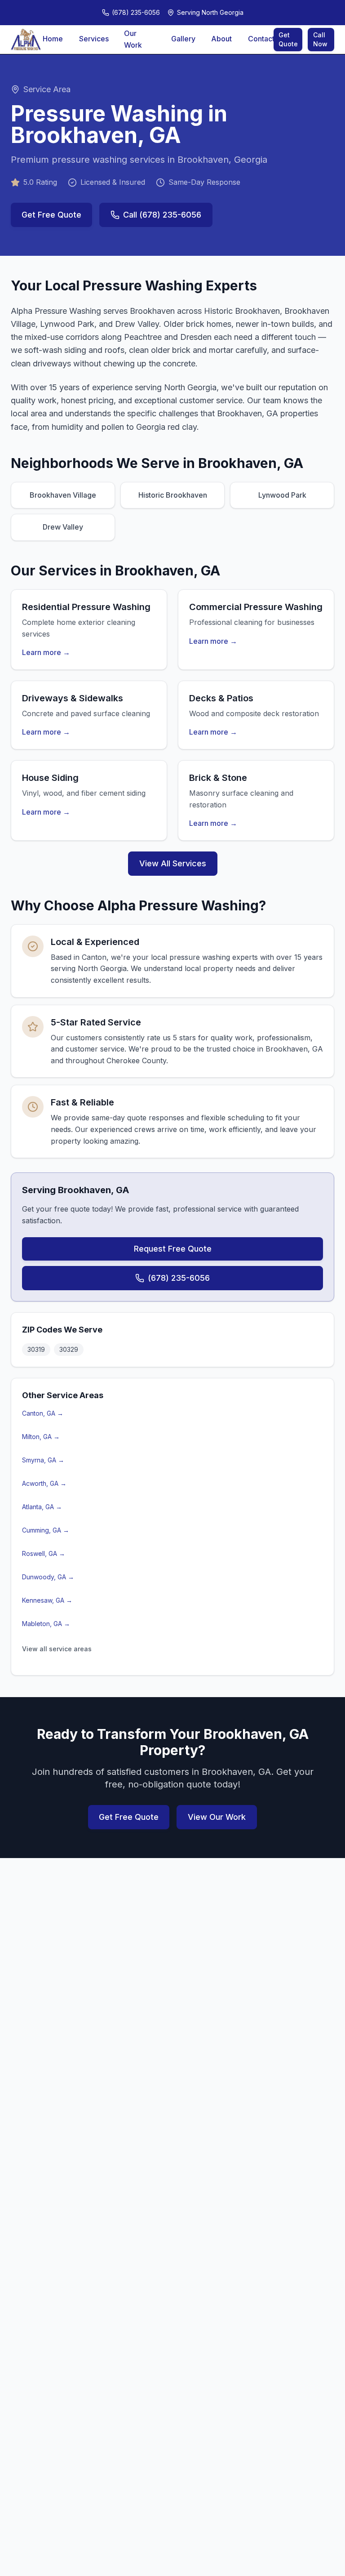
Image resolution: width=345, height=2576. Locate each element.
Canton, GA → (43, 1413)
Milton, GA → (41, 1437)
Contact (261, 39)
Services (93, 39)
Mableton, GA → (46, 1624)
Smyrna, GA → (43, 1460)
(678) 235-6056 (179, 1278)
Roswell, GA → (44, 1553)
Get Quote (288, 39)
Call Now (320, 39)
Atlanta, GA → (42, 1507)
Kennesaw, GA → (47, 1600)
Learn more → (46, 652)
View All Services (173, 863)
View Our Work (217, 1817)
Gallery (183, 39)
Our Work (133, 39)
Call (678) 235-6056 (162, 215)
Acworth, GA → (44, 1483)
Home (53, 39)
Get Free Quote (51, 215)
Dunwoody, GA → (48, 1577)
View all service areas (57, 1649)
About (221, 39)
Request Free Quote (173, 1249)
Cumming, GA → (46, 1530)
